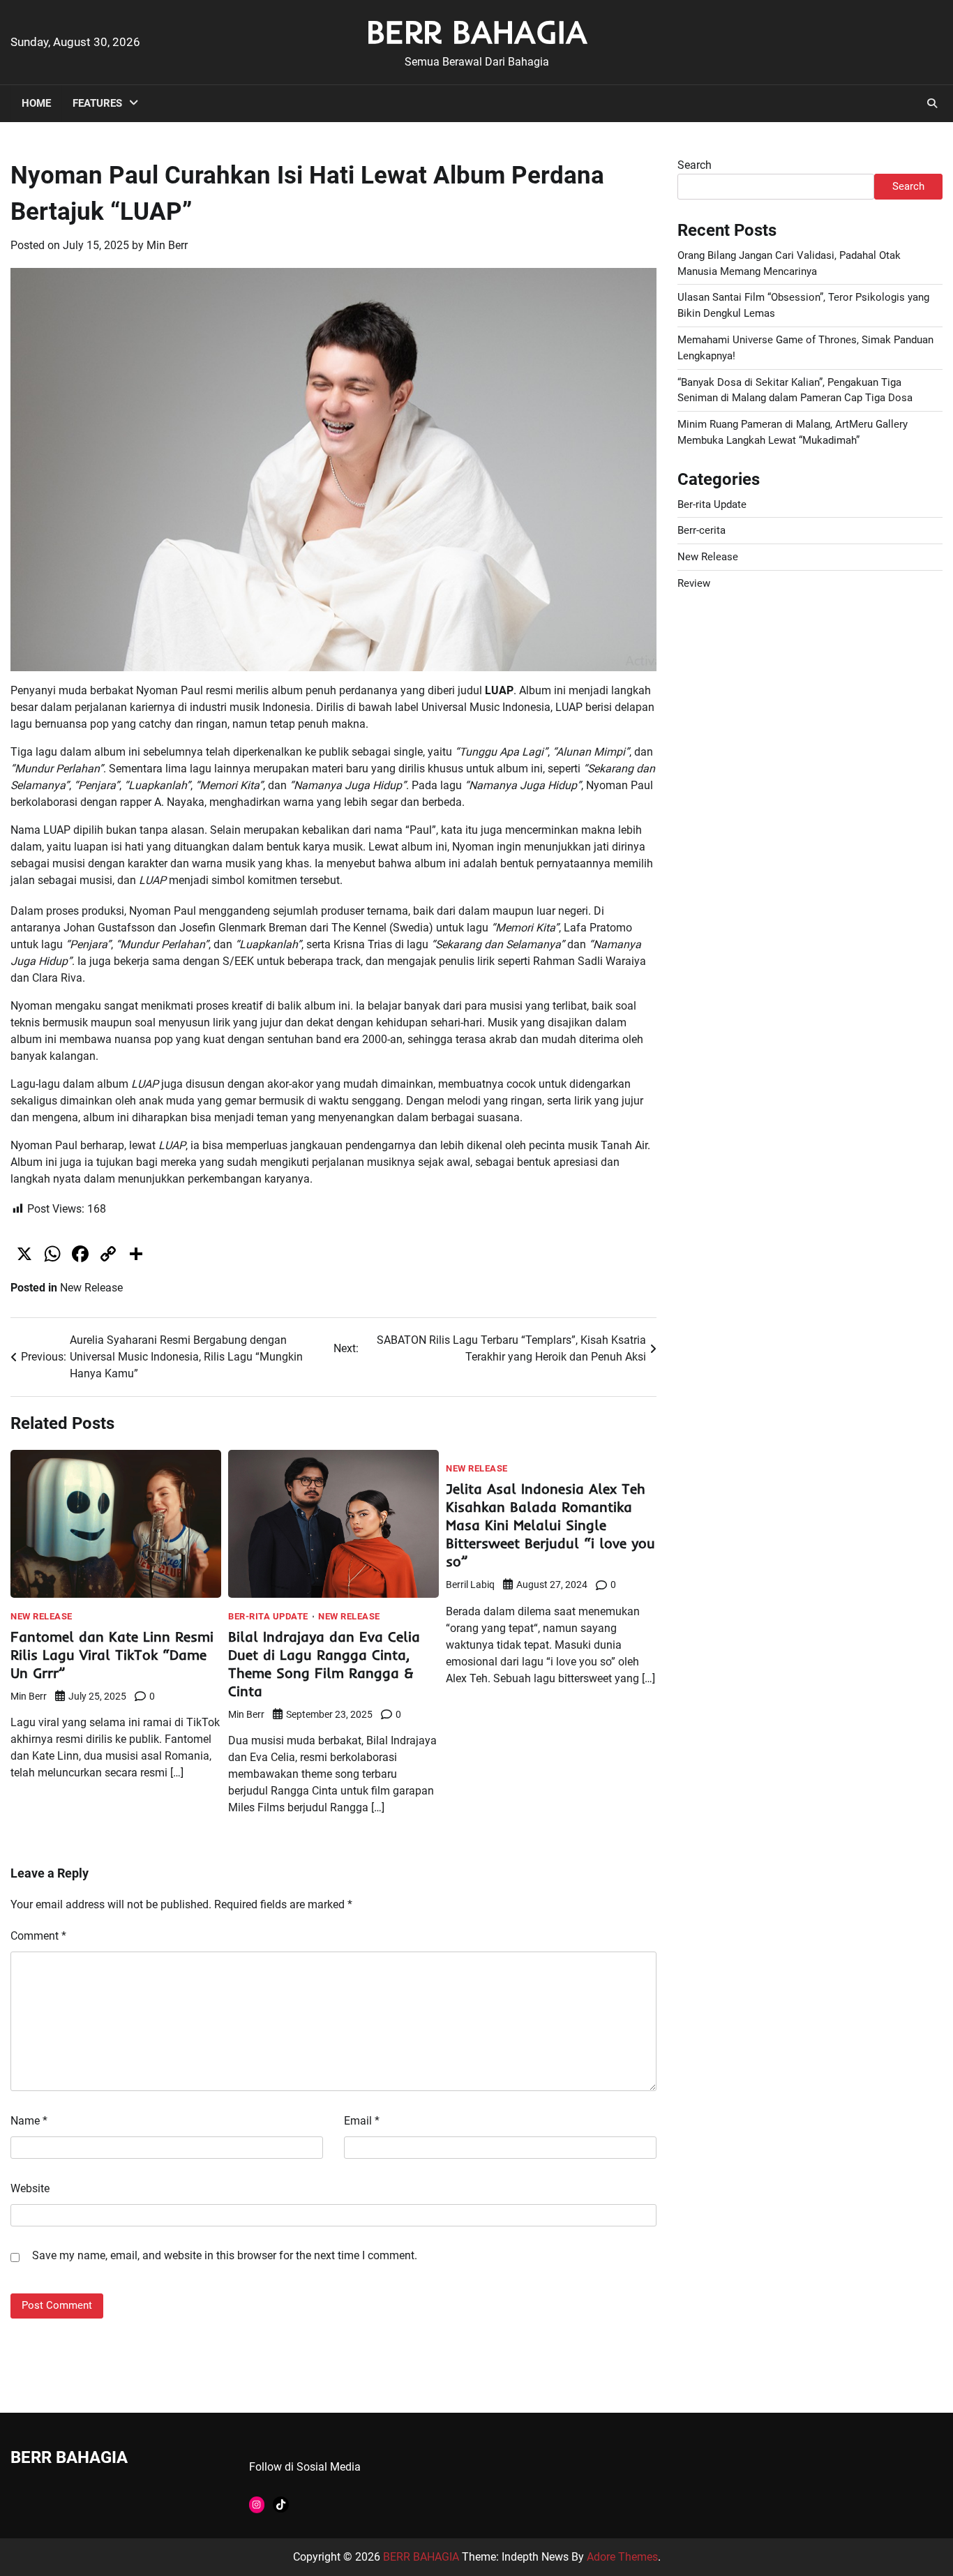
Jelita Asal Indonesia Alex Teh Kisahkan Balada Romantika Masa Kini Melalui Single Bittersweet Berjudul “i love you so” (550, 1525)
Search (695, 165)
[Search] (932, 103)
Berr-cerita (701, 530)
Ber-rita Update (268, 1616)
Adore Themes (622, 2557)
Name (29, 2121)
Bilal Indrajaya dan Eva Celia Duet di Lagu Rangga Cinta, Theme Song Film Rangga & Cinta (324, 1664)
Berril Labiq (470, 1585)
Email (362, 2121)
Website (30, 2188)
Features (97, 103)
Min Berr (167, 245)
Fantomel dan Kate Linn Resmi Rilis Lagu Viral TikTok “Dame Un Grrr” (112, 1655)
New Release (91, 1288)
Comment (38, 1936)
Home (36, 103)
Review (694, 583)
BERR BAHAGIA (477, 31)
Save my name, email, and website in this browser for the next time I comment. (225, 2255)
